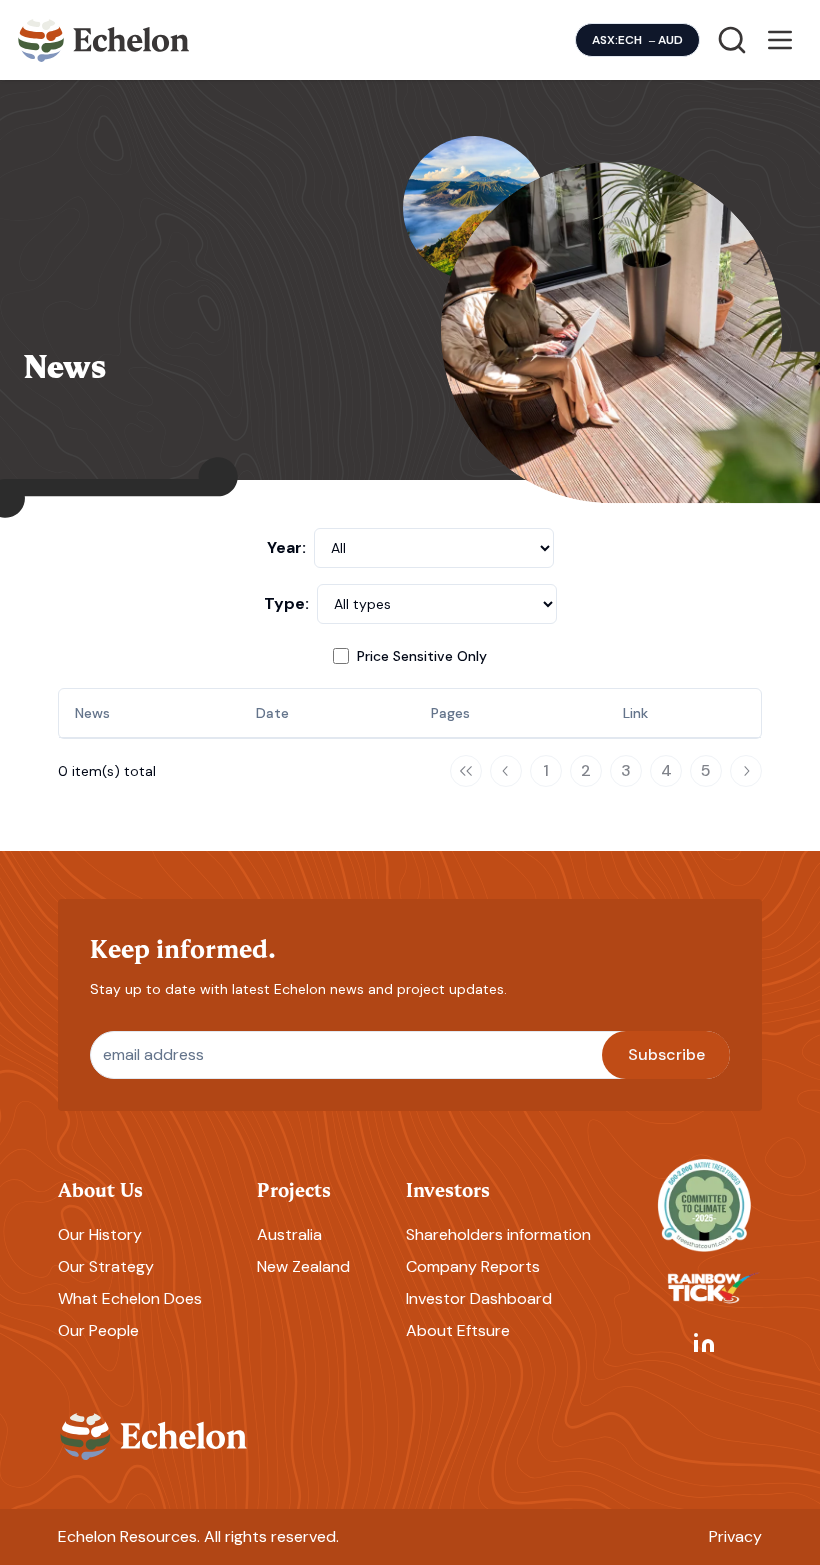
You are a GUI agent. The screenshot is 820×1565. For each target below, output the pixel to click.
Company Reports (473, 1266)
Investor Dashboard (479, 1298)
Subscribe (666, 1054)
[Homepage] (104, 40)
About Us (100, 1188)
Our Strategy (106, 1266)
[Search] (732, 40)
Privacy (735, 1536)
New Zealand (303, 1266)
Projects (294, 1188)
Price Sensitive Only (422, 656)
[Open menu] (780, 40)
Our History (100, 1234)
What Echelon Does (130, 1298)
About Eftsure (458, 1330)
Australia (289, 1234)
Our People (98, 1330)
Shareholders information (498, 1234)
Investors (448, 1188)
